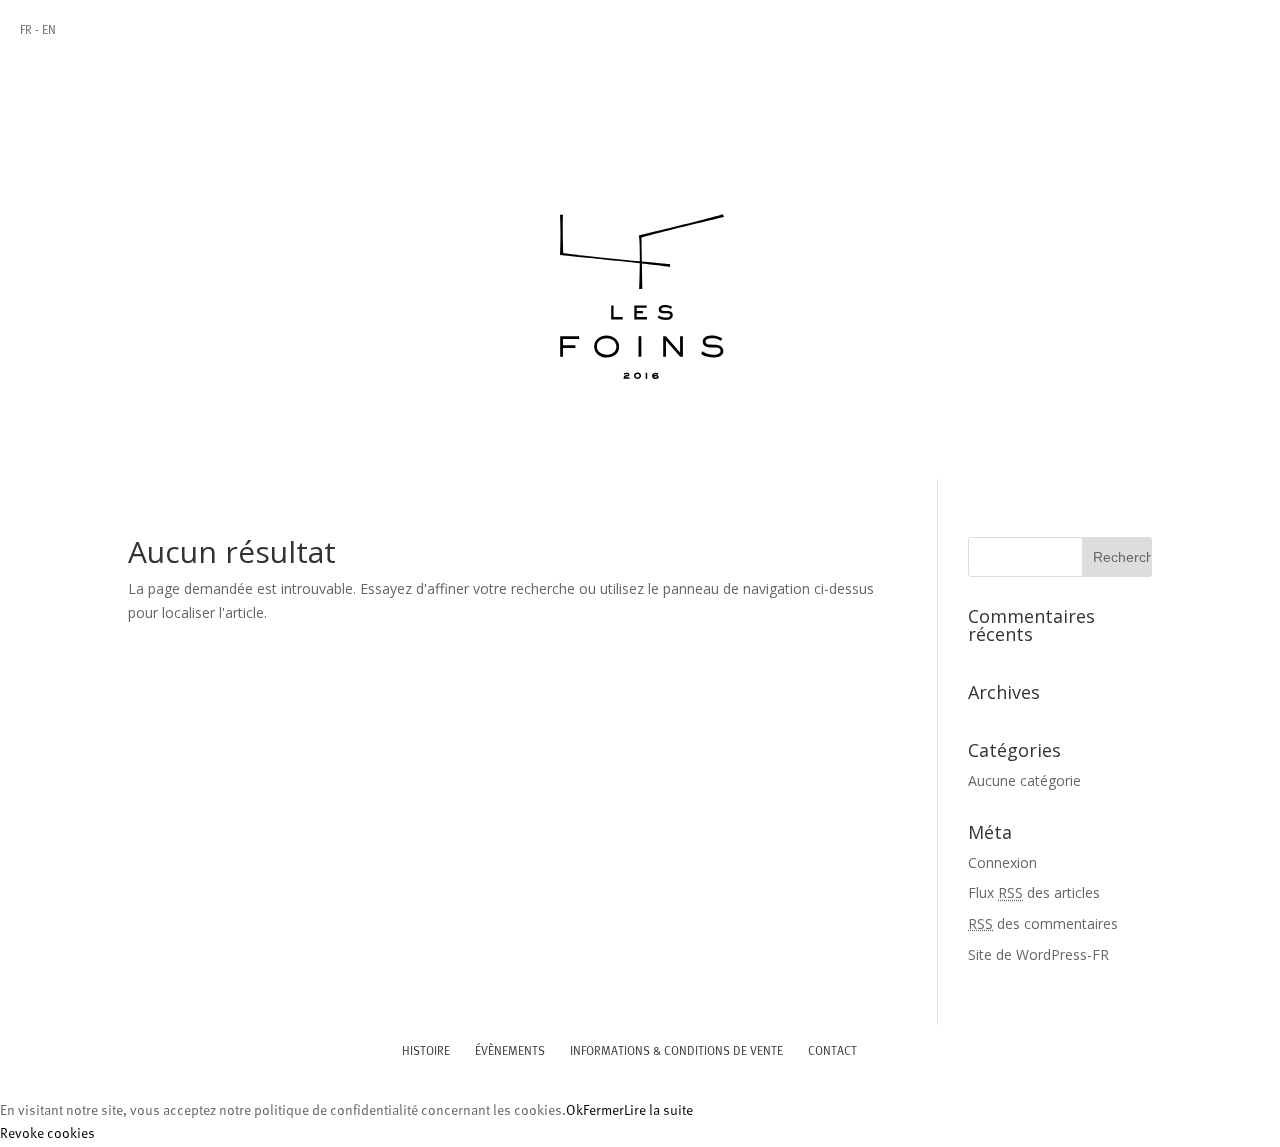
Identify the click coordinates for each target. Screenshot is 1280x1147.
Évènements (510, 1052)
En (49, 31)
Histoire (426, 1052)
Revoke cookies (47, 1134)
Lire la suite (658, 1111)
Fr (26, 31)
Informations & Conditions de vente (676, 1052)
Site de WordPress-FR (1038, 954)
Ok (574, 1111)
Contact (832, 1052)
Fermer (603, 1111)
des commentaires (1043, 923)
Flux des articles (1034, 892)
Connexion (1002, 862)
